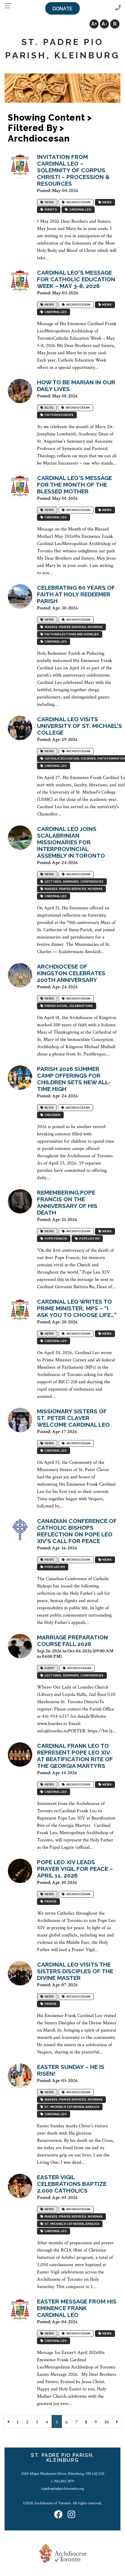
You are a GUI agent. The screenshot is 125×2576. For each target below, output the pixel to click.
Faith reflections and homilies (71, 634)
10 (106, 2422)
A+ (94, 24)
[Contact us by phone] (118, 8)
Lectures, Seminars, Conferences (73, 882)
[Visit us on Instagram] (71, 2515)
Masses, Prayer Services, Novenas (73, 627)
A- (104, 24)
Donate (62, 9)
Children (52, 1115)
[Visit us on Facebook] (58, 2515)
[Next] (117, 2422)
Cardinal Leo (80, 209)
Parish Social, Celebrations (68, 1006)
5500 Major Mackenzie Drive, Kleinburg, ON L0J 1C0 (63, 2474)
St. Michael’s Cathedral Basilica (71, 2107)
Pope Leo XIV (89, 1238)
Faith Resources (58, 415)
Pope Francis (55, 1238)
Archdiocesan (78, 202)
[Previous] (8, 2422)
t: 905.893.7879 (62, 2481)
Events (50, 209)
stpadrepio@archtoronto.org (62, 2489)
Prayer (50, 1901)
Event (49, 1668)
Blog (48, 408)
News (49, 202)
